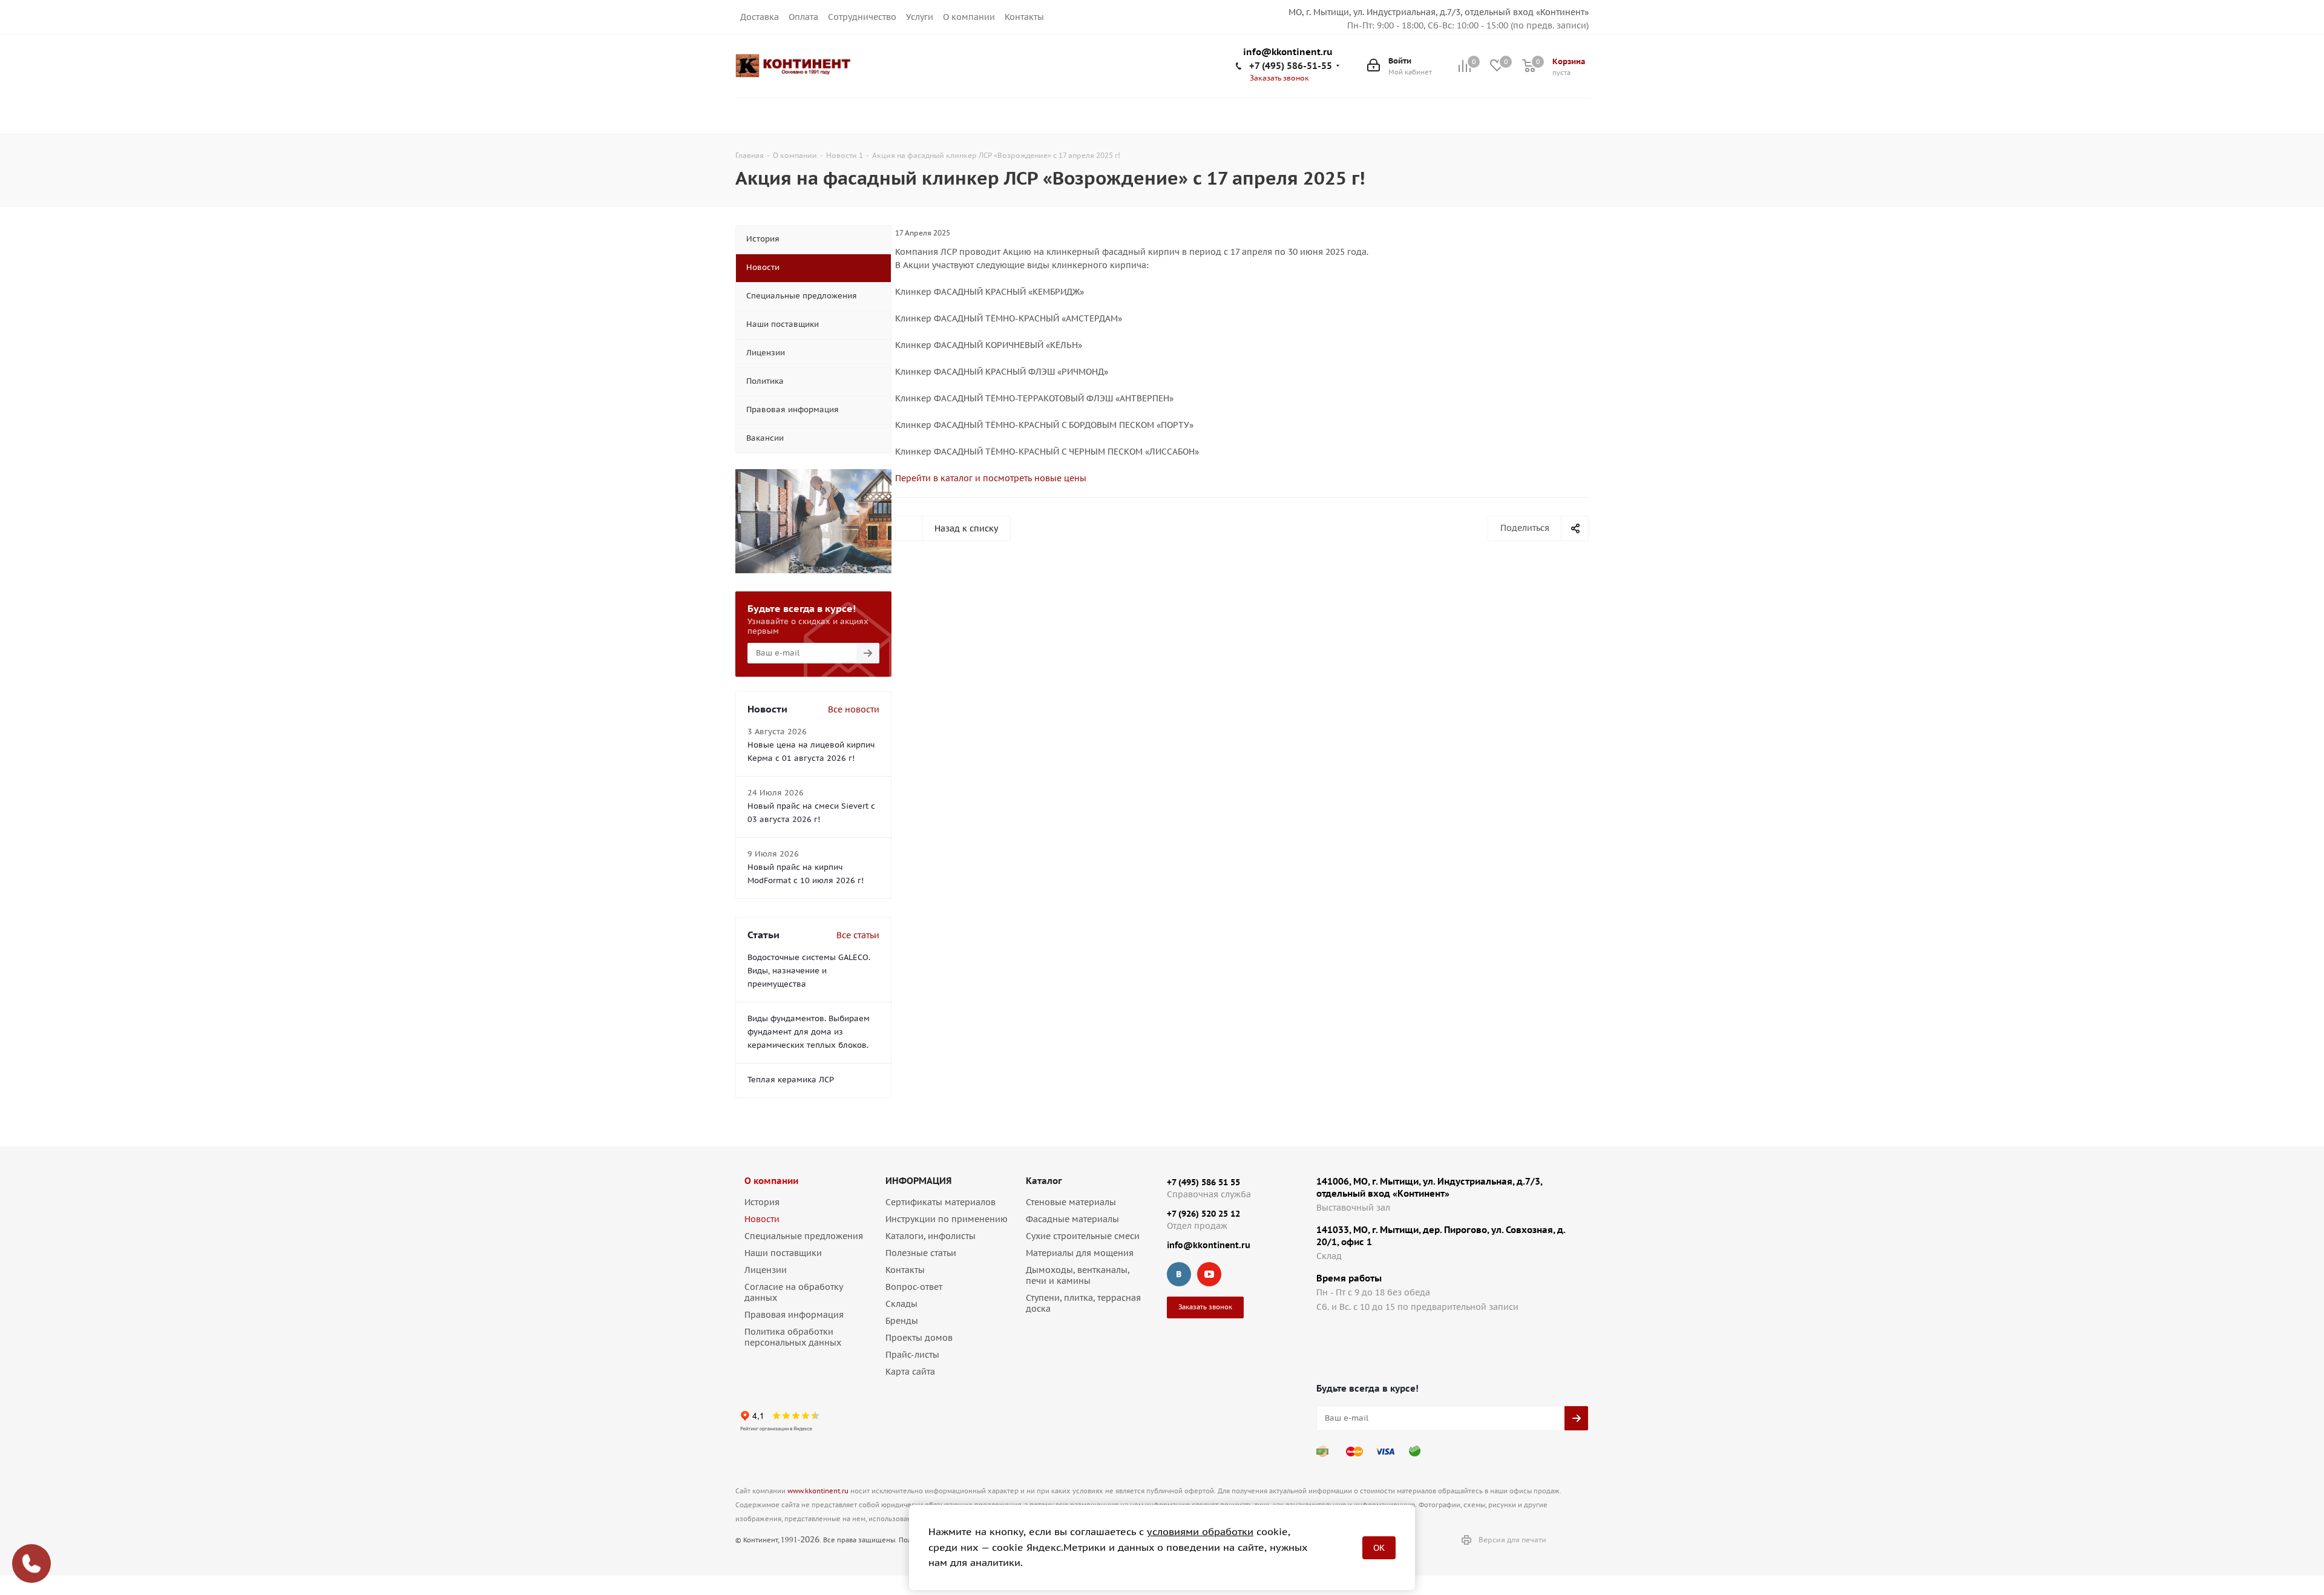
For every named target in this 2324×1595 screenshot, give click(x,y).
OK (1379, 1548)
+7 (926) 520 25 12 (1203, 1214)
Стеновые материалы (1071, 1202)
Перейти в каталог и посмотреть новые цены (991, 478)
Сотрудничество (862, 17)
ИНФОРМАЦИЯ (918, 1181)
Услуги (920, 17)
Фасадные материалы (1072, 1219)
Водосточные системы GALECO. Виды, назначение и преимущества (809, 971)
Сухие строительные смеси (1083, 1236)
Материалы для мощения (1080, 1253)
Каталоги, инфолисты (931, 1236)
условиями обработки (1200, 1531)
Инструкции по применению (947, 1219)
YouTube (1209, 1274)
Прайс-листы (912, 1355)
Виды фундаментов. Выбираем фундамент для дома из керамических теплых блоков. (809, 1032)
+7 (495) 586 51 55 (1203, 1182)
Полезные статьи (921, 1253)
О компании (969, 17)
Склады (901, 1304)
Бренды (902, 1321)
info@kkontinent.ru (1288, 52)
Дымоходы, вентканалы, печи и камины (1078, 1275)
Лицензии (766, 1270)
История (762, 1202)
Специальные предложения (804, 1236)
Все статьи (858, 935)
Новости (762, 1219)
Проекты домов (919, 1338)
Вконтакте (1179, 1274)
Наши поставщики (783, 1253)
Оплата (803, 17)
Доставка (760, 17)
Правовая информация (794, 1315)
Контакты (1024, 17)
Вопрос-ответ (914, 1287)
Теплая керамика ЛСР (791, 1080)
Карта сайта (910, 1372)
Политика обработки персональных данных (793, 1337)
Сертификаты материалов (940, 1202)
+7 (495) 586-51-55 (1291, 66)
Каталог (1044, 1181)
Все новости (854, 709)
